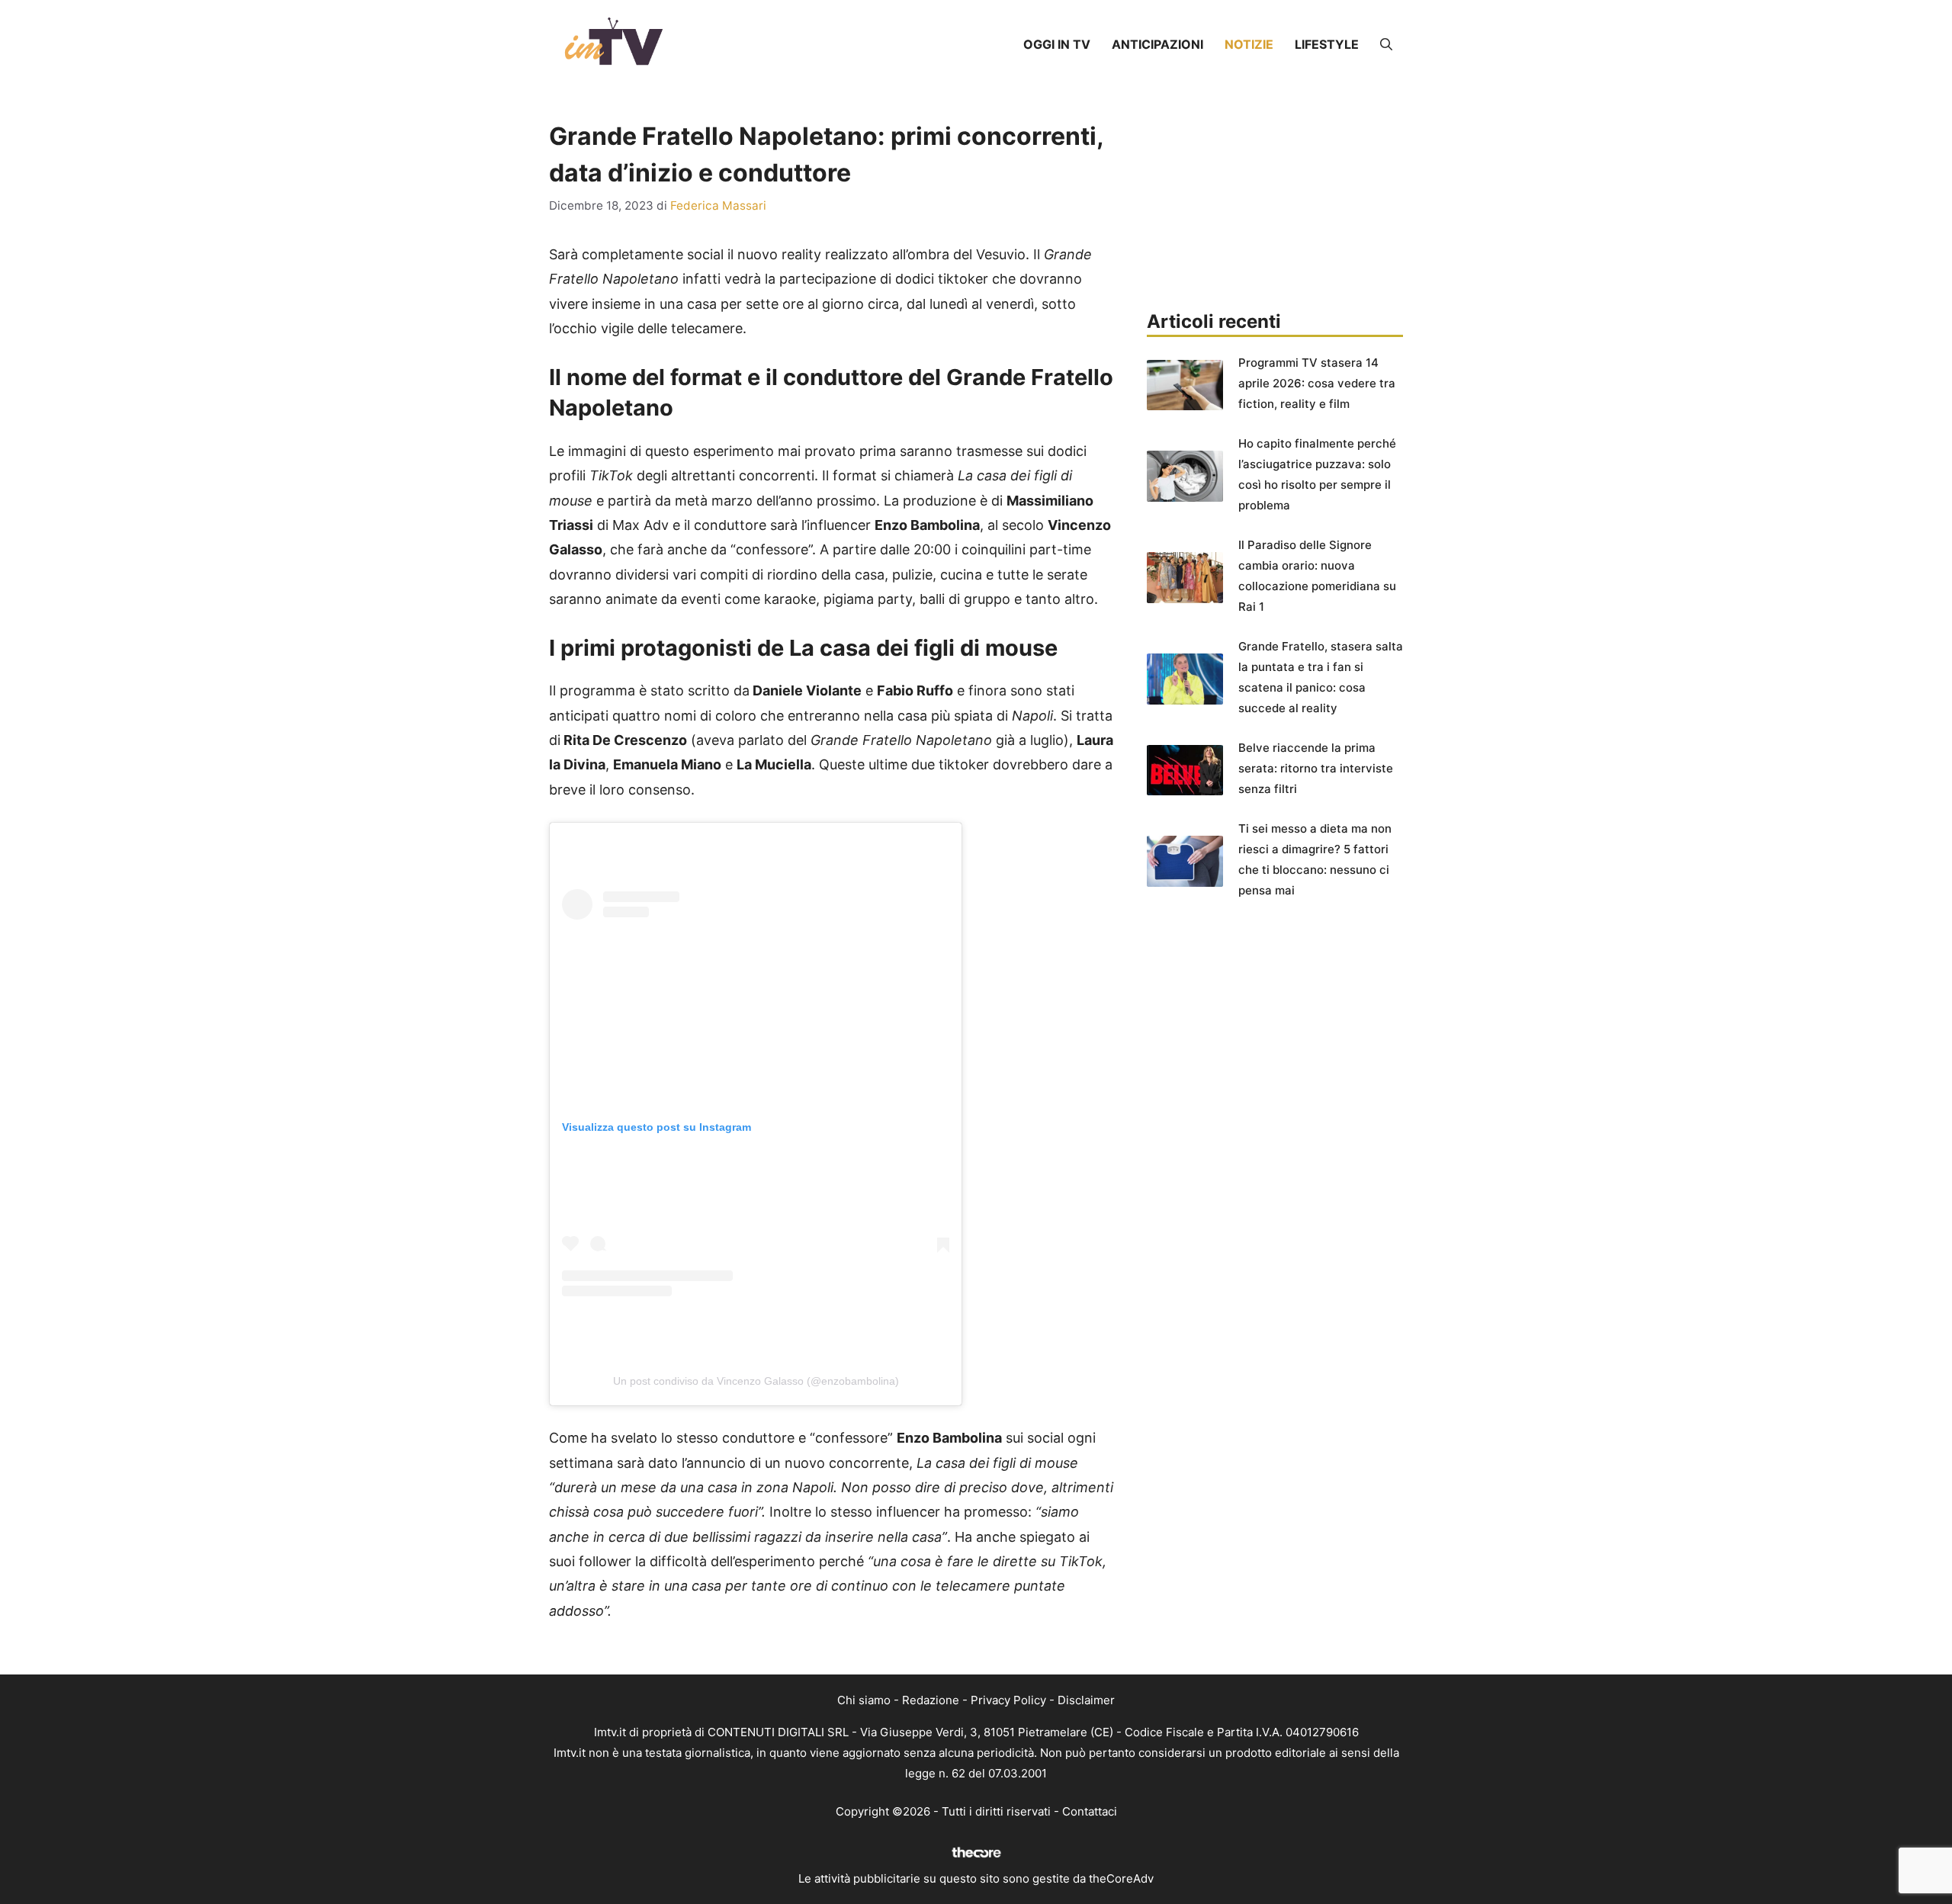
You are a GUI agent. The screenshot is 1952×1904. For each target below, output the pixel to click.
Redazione (931, 1700)
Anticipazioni (1157, 44)
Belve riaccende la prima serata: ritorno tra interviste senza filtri (1316, 768)
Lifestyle (1327, 44)
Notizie (1249, 44)
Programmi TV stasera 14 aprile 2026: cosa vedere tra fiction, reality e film (1317, 383)
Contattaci (1090, 1811)
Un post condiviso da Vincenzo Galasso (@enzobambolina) (756, 1381)
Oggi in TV (1057, 44)
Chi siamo (864, 1700)
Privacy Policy (1008, 1700)
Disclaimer (1086, 1700)
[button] (1386, 44)
